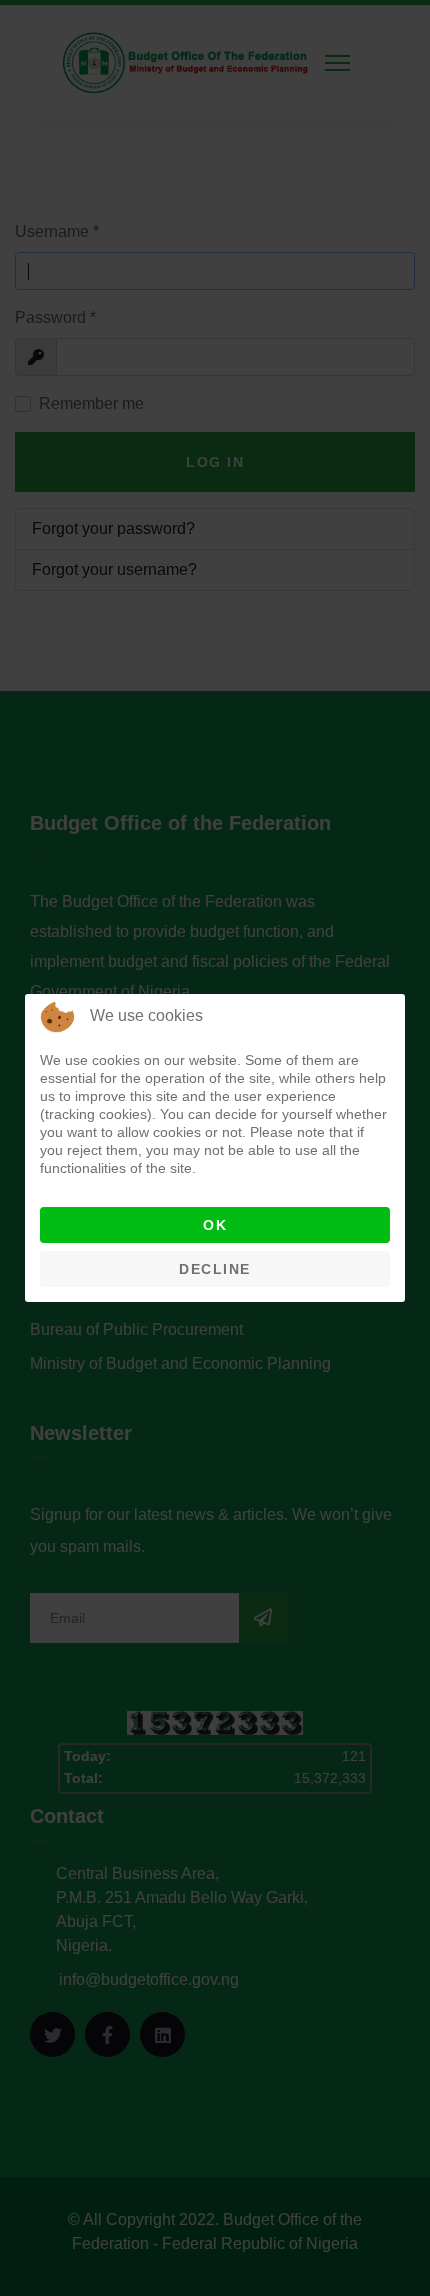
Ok (215, 1225)
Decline (215, 1269)
